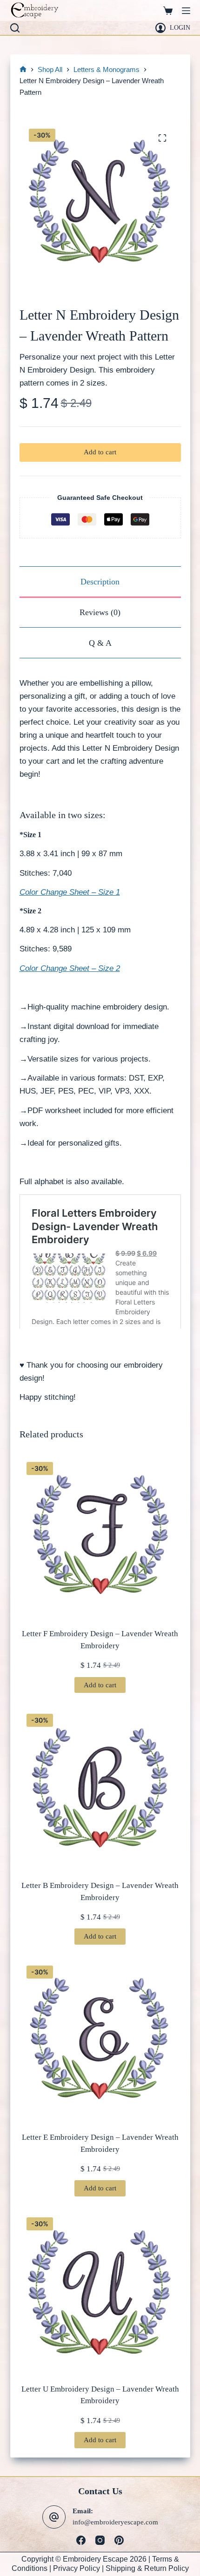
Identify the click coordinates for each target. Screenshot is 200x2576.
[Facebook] (81, 2540)
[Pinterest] (119, 2540)
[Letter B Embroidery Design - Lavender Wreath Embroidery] (100, 1787)
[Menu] (186, 11)
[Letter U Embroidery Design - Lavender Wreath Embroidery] (100, 2291)
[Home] (23, 70)
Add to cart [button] (100, 1685)
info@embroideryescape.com (115, 2522)
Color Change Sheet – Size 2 (70, 968)
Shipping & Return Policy (147, 2568)
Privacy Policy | (79, 2568)
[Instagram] (100, 2540)
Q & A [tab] (100, 643)
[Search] (15, 28)
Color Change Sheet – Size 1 (70, 892)
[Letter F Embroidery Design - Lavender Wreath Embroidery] (100, 1536)
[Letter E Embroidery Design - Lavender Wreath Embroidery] (100, 2039)
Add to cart (100, 452)
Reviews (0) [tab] (100, 612)
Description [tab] (100, 582)
